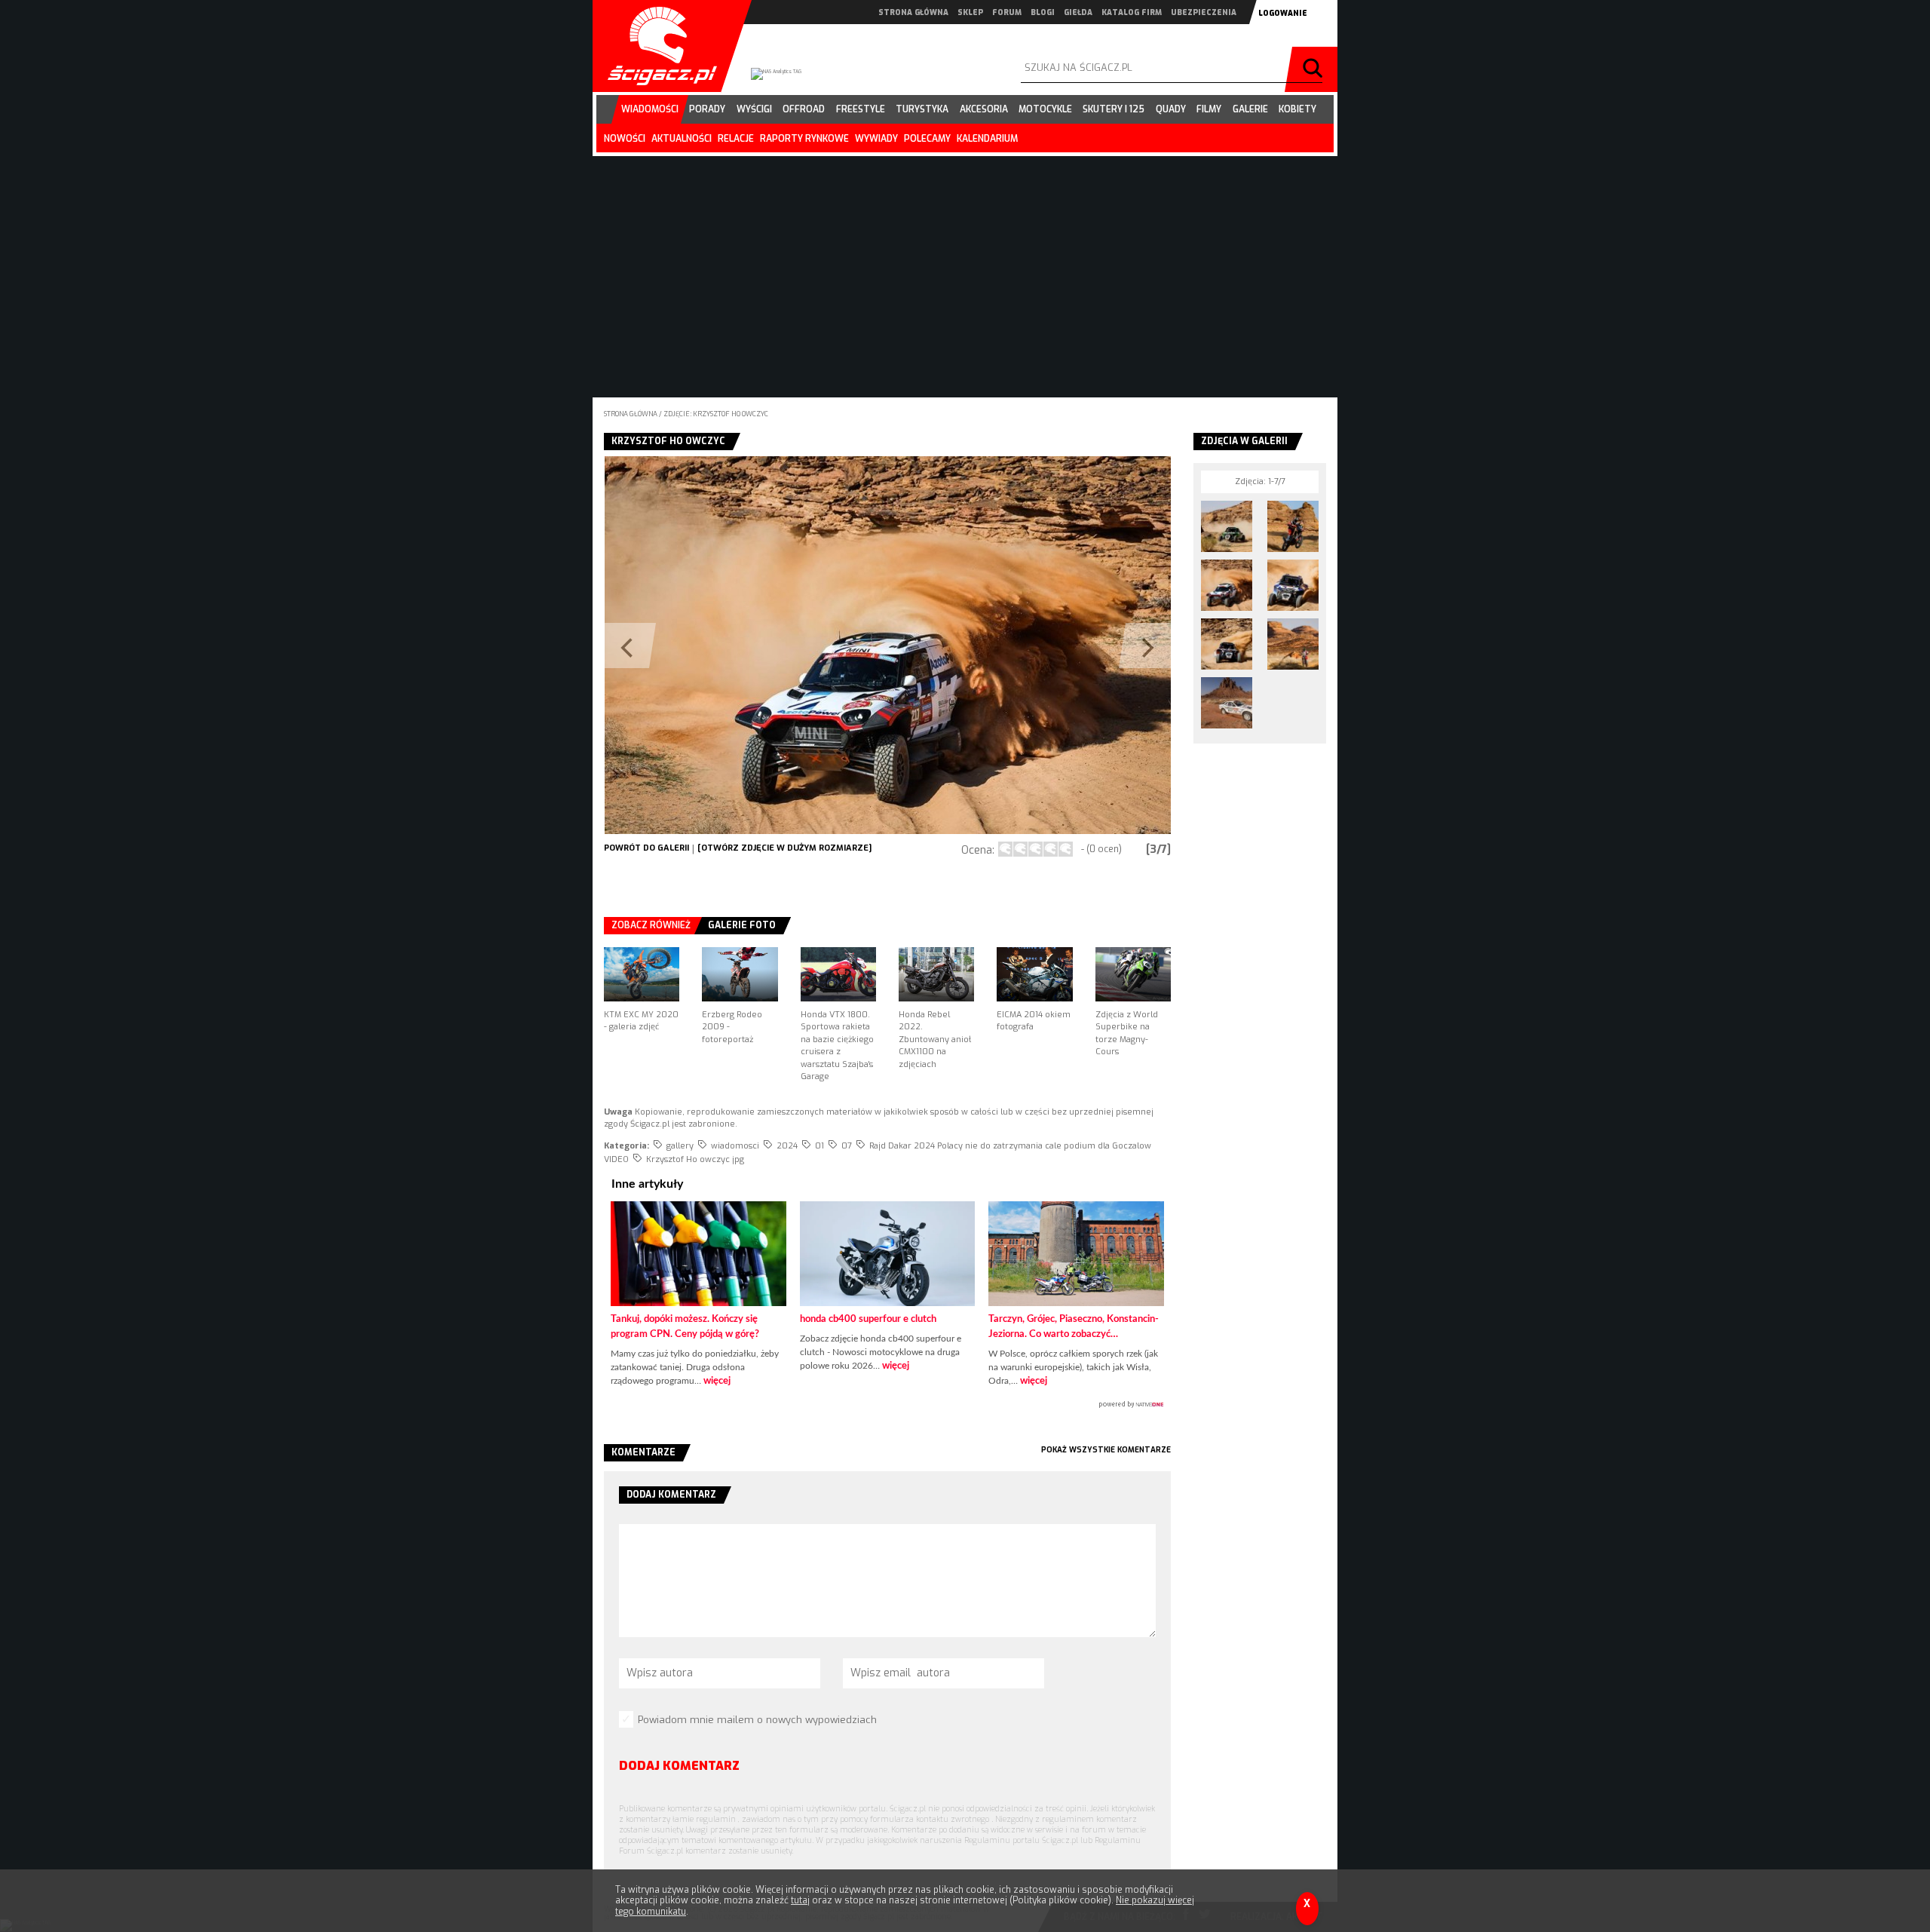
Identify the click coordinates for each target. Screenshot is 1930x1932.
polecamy (927, 139)
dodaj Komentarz (679, 1766)
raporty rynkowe (804, 139)
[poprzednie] (746, 645)
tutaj (800, 1900)
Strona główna (631, 414)
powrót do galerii (646, 848)
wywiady (876, 139)
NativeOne (887, 1405)
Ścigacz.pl (657, 46)
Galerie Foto (742, 925)
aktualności (682, 139)
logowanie (1283, 13)
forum (1007, 12)
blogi (1043, 12)
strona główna (913, 12)
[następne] (1029, 645)
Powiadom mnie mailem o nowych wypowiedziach (757, 1720)
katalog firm (1132, 12)
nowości (625, 139)
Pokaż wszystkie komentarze (1106, 1450)
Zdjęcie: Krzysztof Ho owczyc (716, 414)
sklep (970, 12)
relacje (736, 139)
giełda (1078, 12)
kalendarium (987, 139)
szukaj (1315, 69)
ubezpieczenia (1204, 12)
